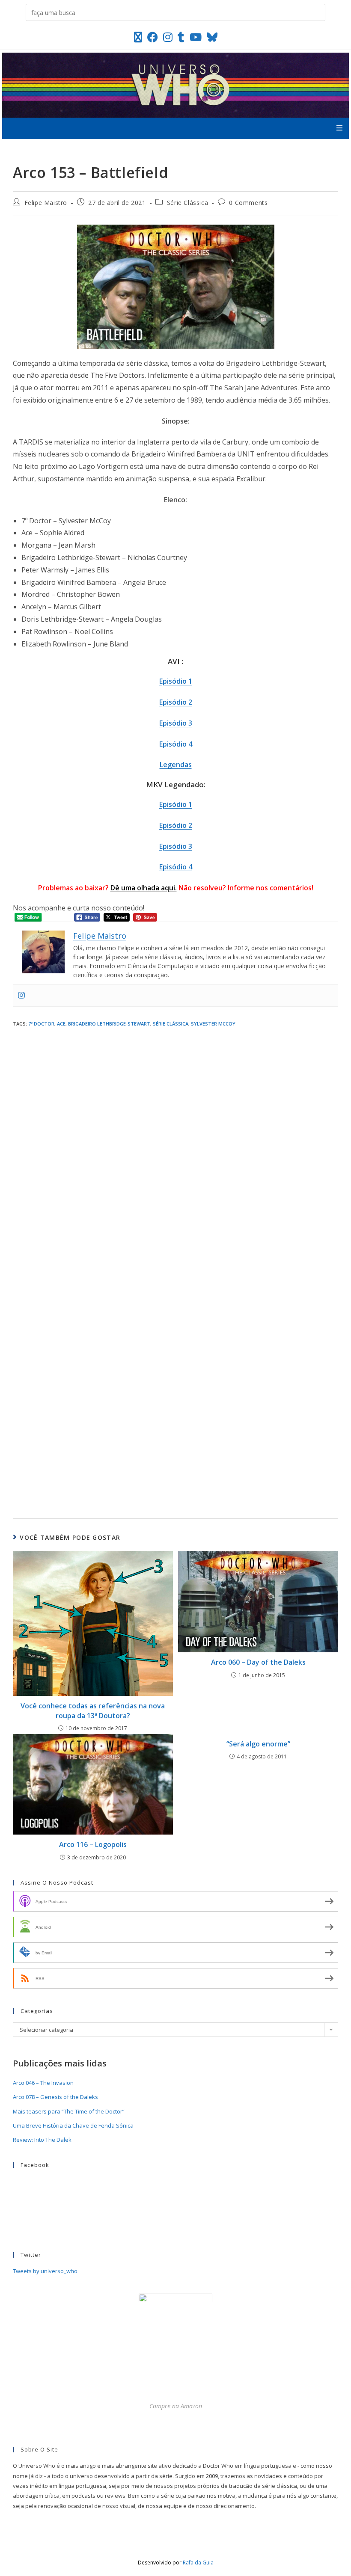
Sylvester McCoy (213, 1024)
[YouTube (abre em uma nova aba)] (196, 37)
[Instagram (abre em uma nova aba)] (168, 37)
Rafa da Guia (198, 2563)
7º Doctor (41, 1024)
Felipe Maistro (46, 203)
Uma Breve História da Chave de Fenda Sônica (73, 2125)
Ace (61, 1024)
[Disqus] (175, 1147)
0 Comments (248, 203)
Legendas (176, 765)
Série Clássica (187, 203)
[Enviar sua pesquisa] (317, 12)
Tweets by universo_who (45, 2271)
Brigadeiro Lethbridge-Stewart (109, 1024)
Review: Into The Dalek (42, 2140)
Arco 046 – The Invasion (43, 2083)
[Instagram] (21, 996)
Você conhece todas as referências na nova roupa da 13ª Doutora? (93, 1710)
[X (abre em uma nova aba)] (138, 37)
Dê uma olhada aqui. (144, 888)
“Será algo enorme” (258, 1744)
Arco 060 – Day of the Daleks (258, 1662)
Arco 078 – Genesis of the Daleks (55, 2097)
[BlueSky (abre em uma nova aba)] (212, 37)
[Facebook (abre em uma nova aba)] (153, 37)
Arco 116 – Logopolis (93, 1844)
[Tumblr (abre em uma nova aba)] (181, 37)
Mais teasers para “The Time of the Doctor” (69, 2111)
